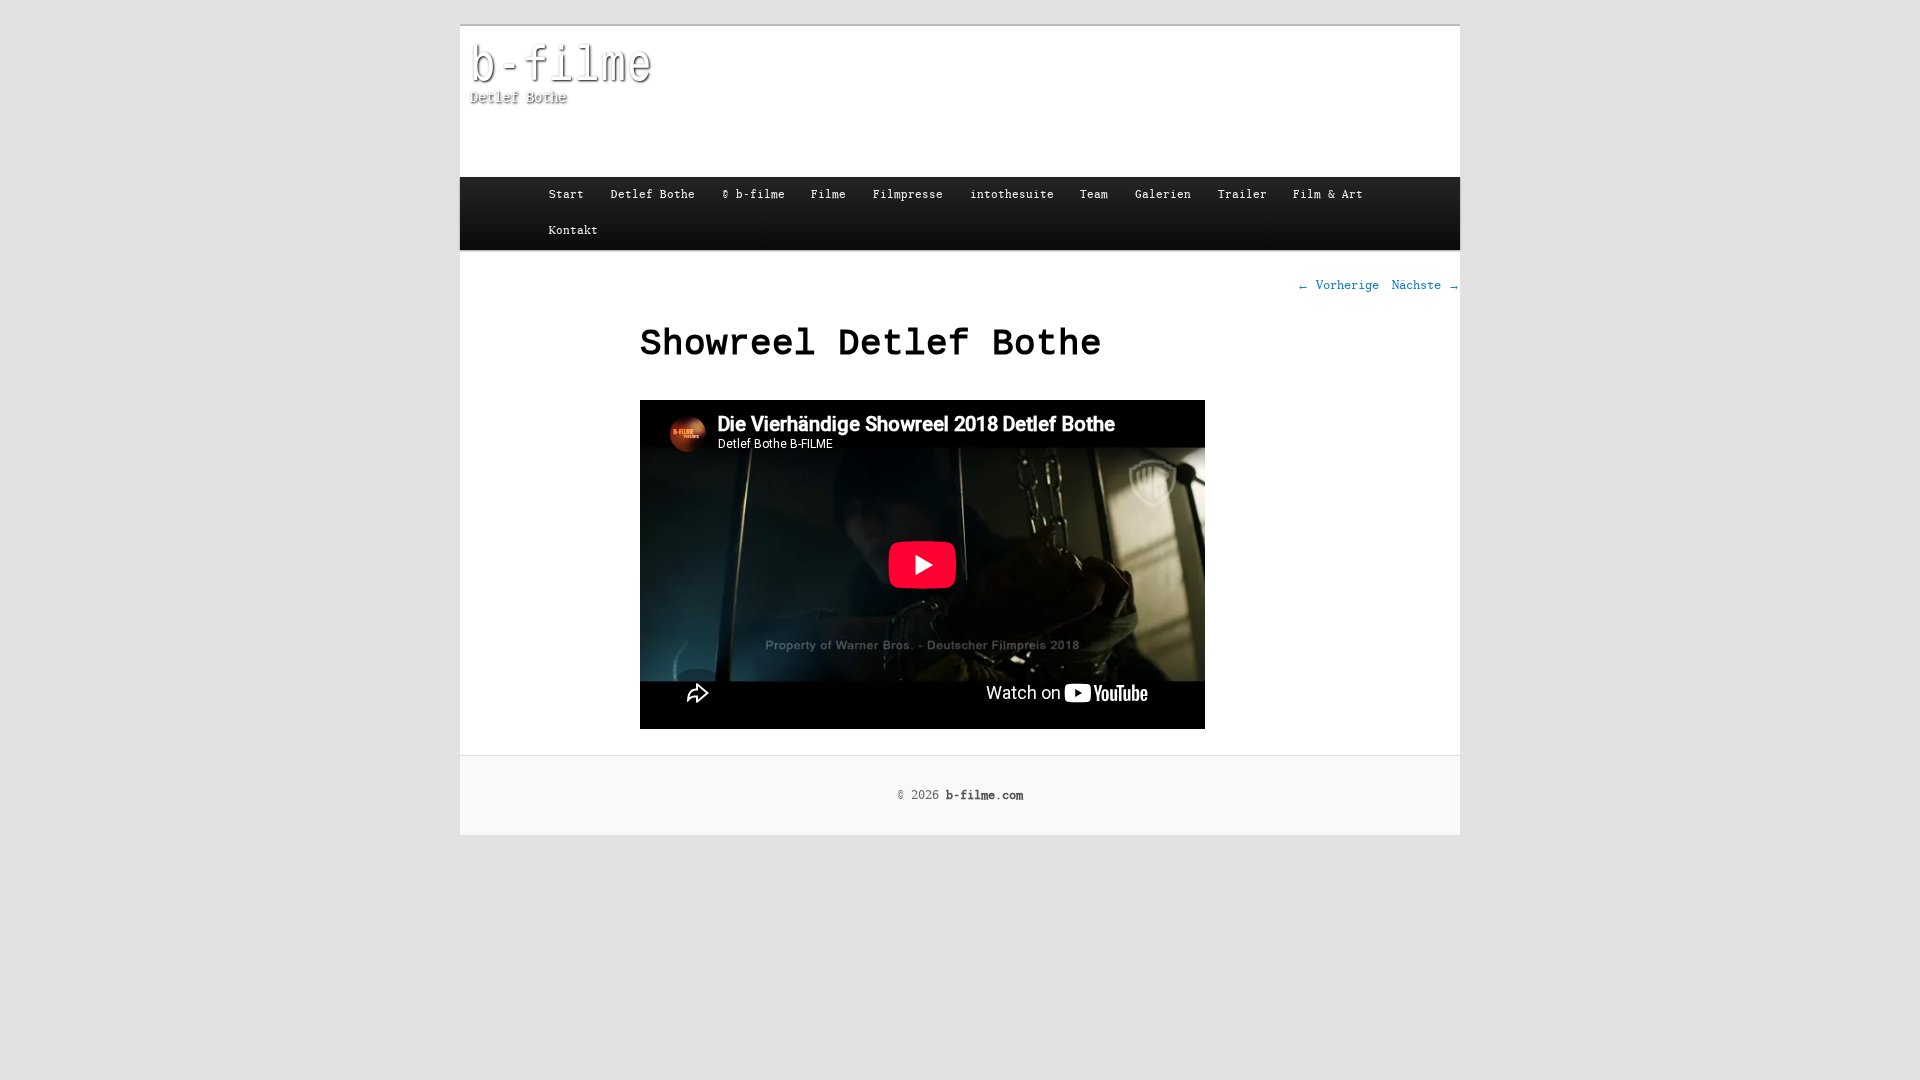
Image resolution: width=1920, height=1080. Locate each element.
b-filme (561, 61)
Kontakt (573, 230)
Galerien (1163, 194)
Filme (828, 194)
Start (566, 194)
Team (1094, 194)
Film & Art (1328, 194)
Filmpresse (908, 194)
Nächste (1426, 285)
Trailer (1242, 194)
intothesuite (1012, 194)
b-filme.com (984, 795)
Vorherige (1338, 285)
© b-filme (753, 194)
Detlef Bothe (653, 194)
